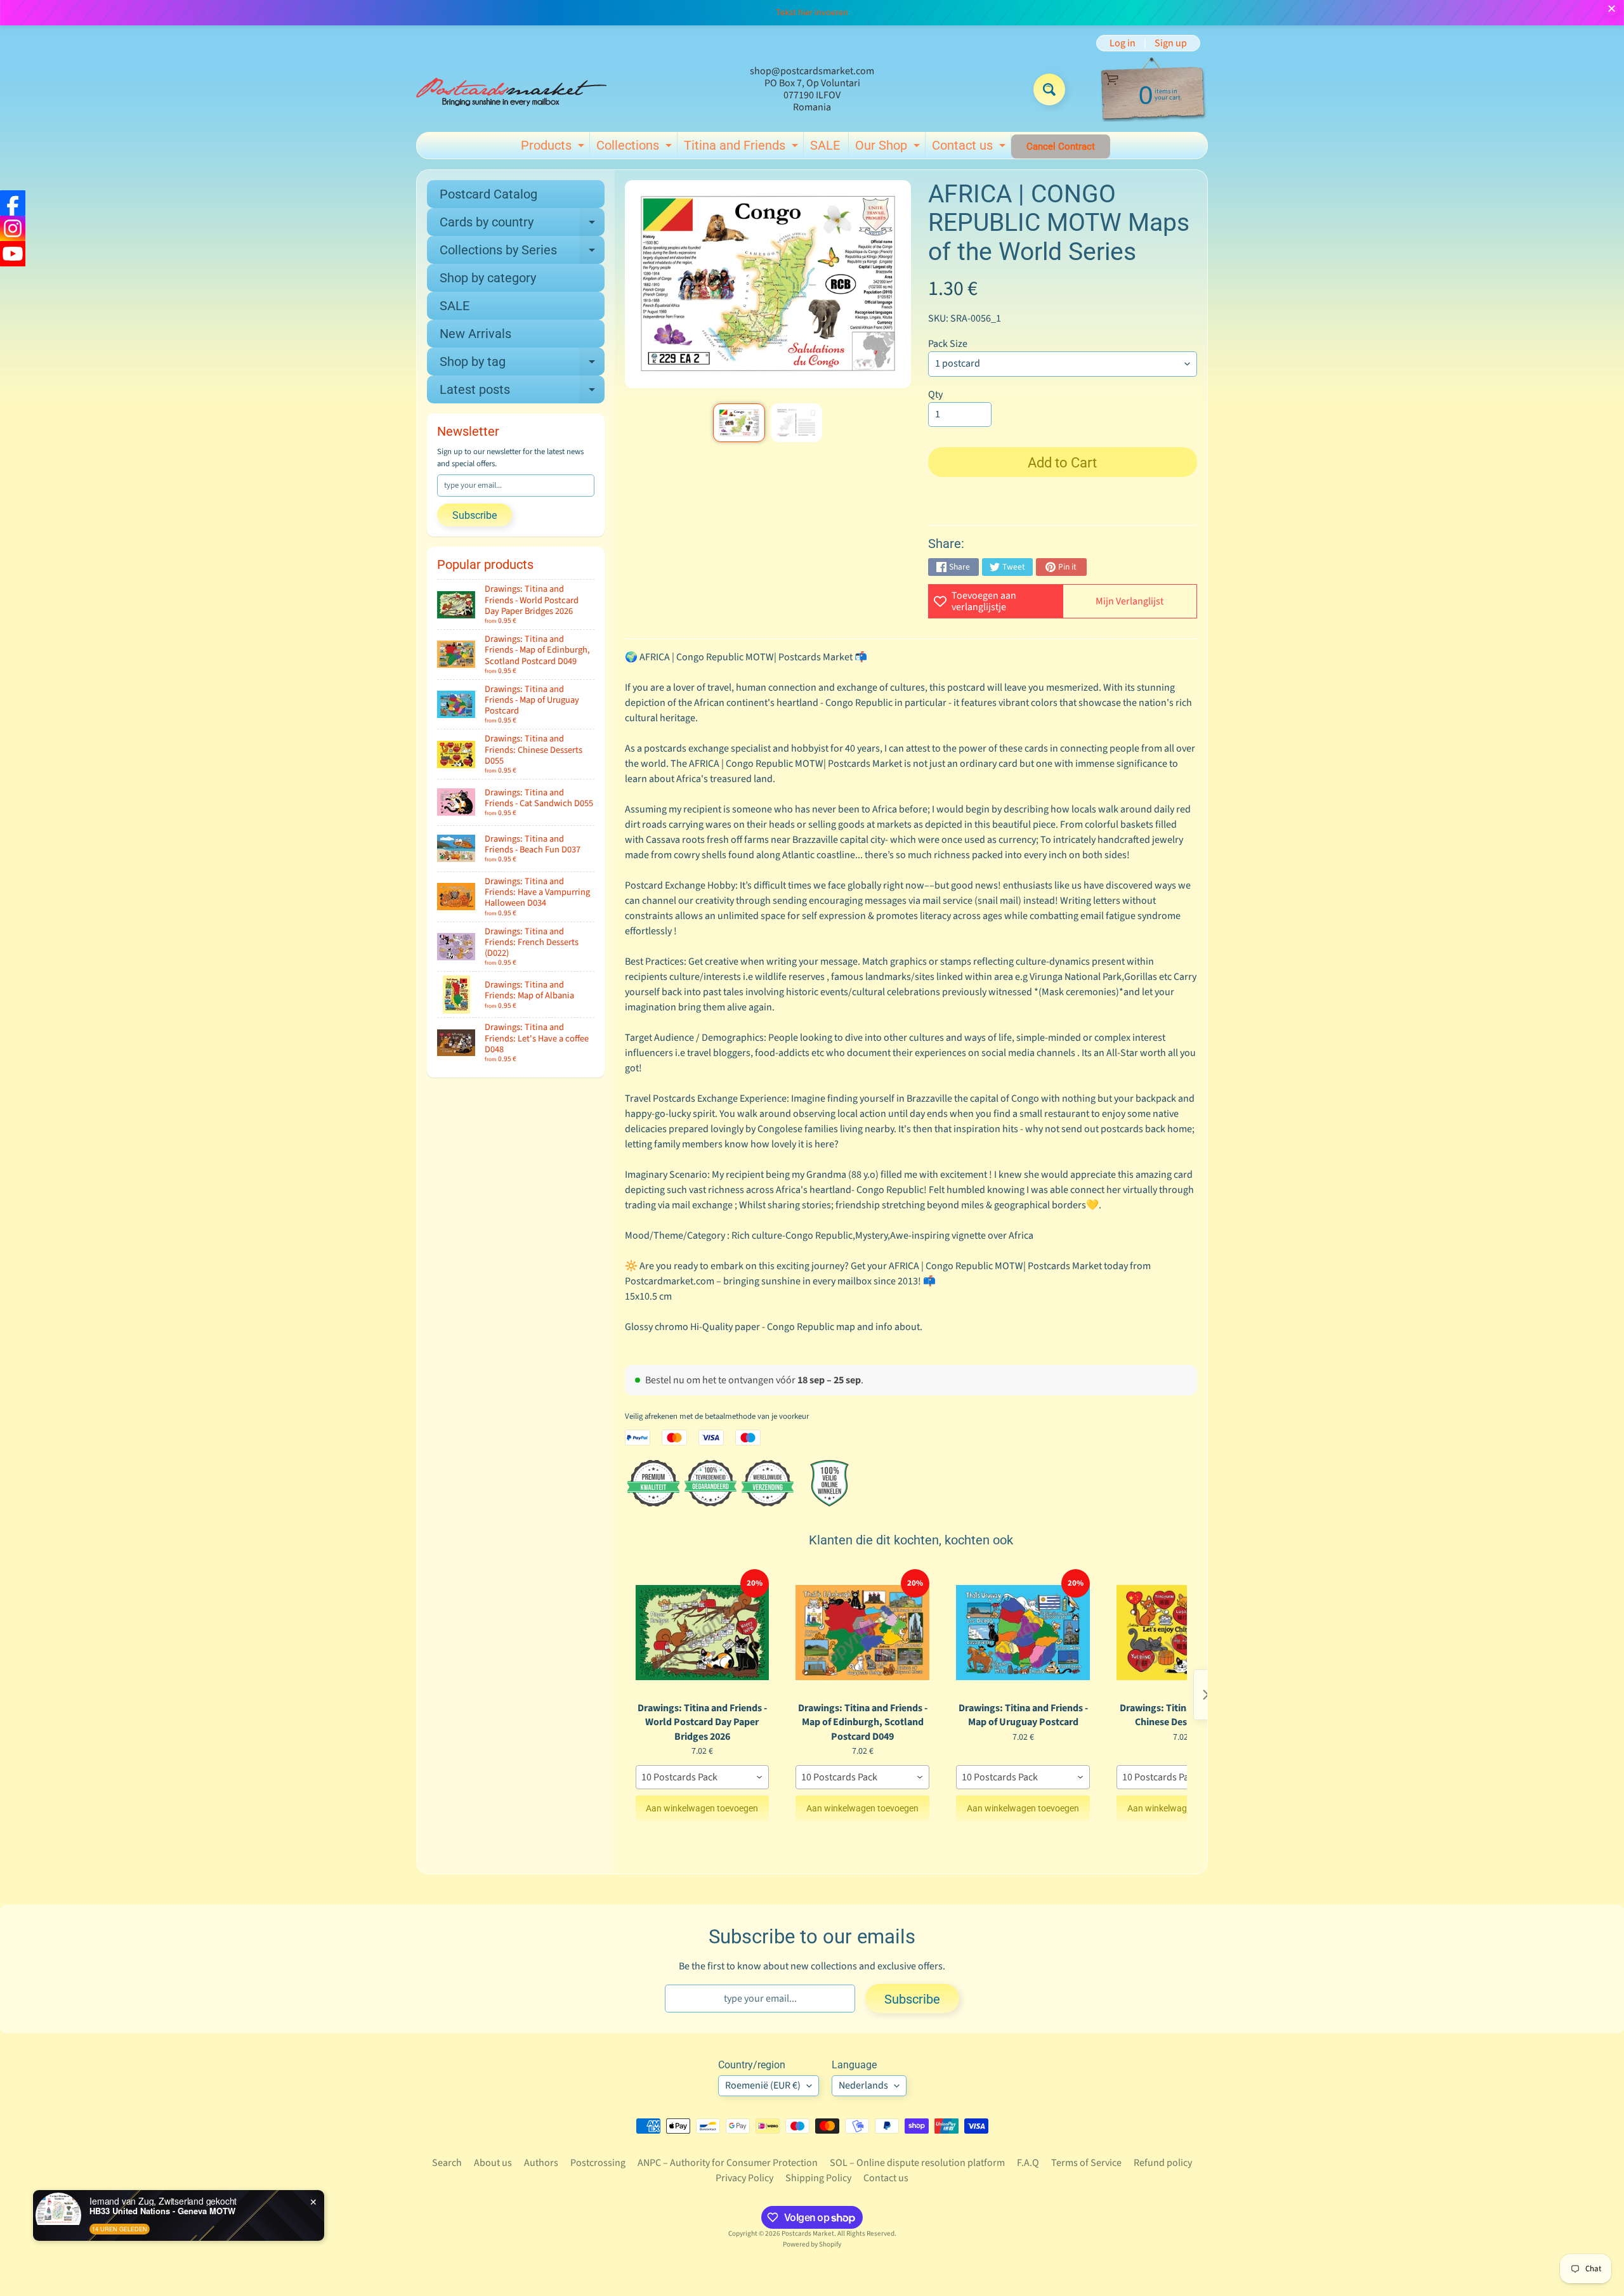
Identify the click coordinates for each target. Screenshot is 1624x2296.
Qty (935, 395)
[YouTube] (13, 254)
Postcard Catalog (488, 194)
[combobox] (703, 1777)
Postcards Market (808, 2234)
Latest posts (522, 393)
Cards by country (522, 225)
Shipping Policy (818, 2178)
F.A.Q (1028, 2163)
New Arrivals (475, 334)
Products (554, 148)
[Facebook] (13, 203)
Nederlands (863, 2085)
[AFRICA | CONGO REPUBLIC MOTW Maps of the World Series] (739, 423)
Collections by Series (522, 253)
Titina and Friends (743, 148)
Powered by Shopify (812, 2244)
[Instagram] (13, 228)
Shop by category (488, 278)
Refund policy (1163, 2163)
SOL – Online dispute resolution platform (917, 2163)
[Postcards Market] (511, 89)
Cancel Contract (1061, 147)
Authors (541, 2163)
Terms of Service (1086, 2163)
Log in (1123, 43)
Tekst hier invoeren (812, 13)
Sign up (1171, 43)
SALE (825, 145)
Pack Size (948, 344)
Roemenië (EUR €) (763, 2085)
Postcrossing (598, 2163)
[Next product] (1206, 1695)
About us (493, 2163)
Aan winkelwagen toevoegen (702, 1808)
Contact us (970, 148)
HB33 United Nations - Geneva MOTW (162, 2211)
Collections (636, 148)
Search (447, 2163)
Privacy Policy (744, 2178)
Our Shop (889, 148)
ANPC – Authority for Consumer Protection (728, 2163)
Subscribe (475, 515)
